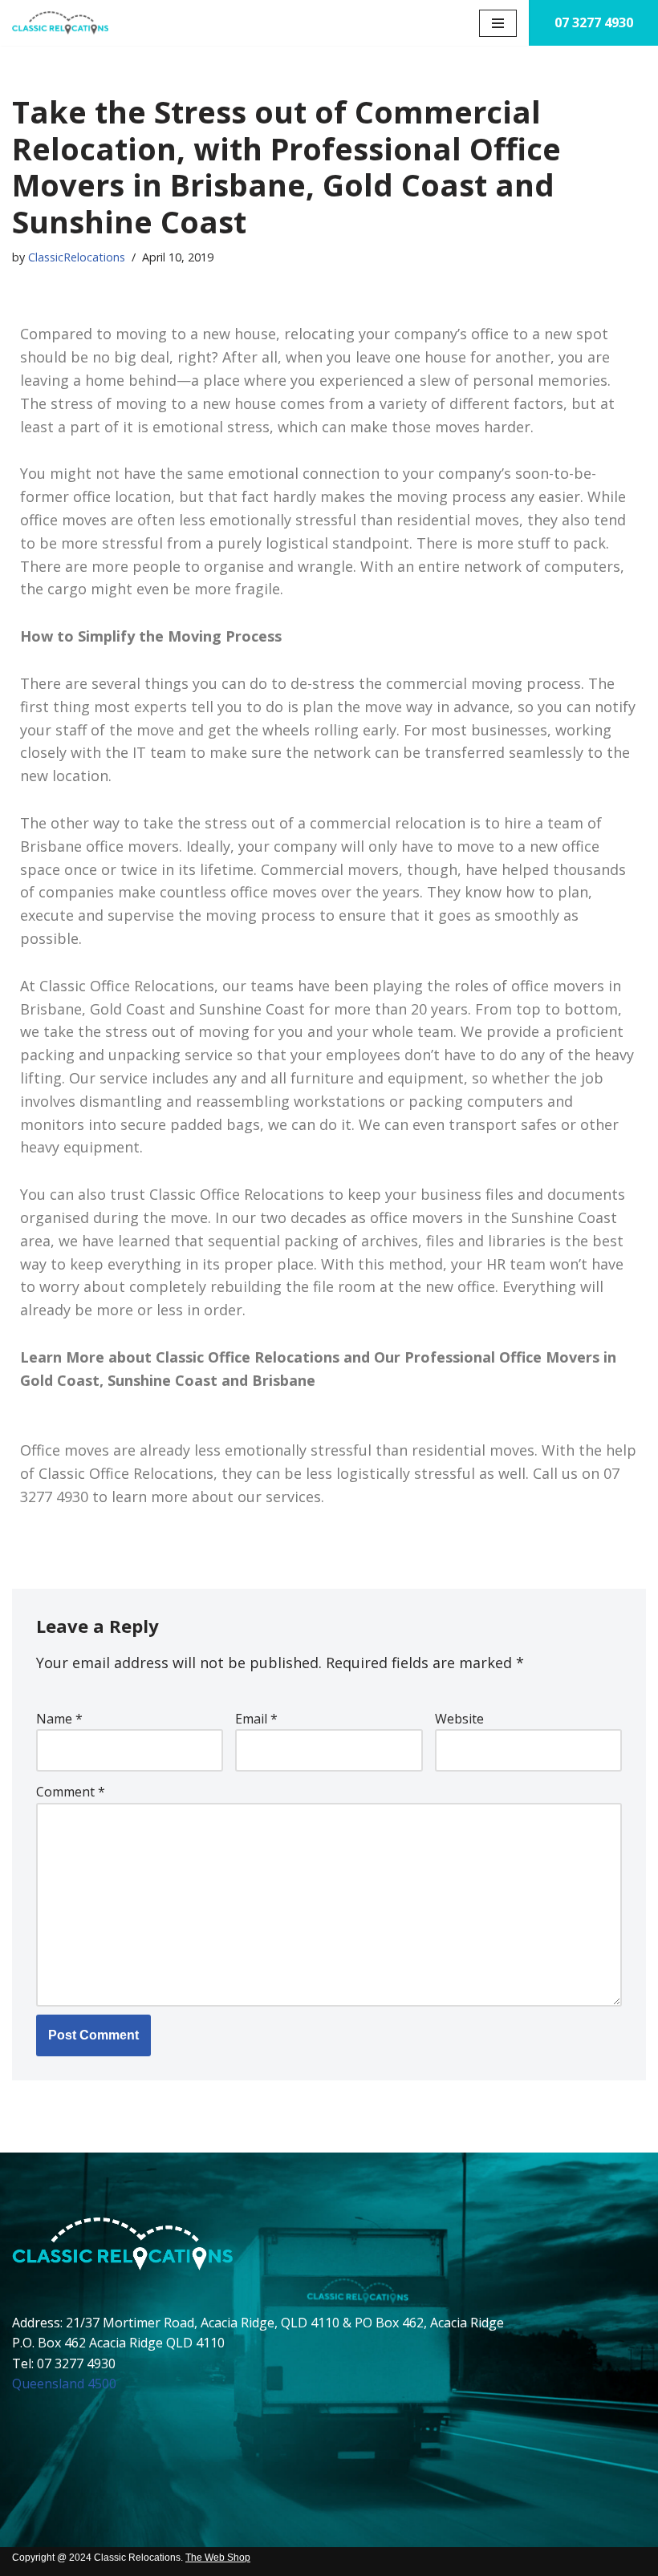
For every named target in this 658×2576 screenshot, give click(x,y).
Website (459, 1719)
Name (59, 1719)
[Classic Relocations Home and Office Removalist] (60, 23)
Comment (71, 1792)
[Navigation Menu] (498, 23)
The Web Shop (218, 2558)
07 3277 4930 (594, 22)
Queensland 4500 (64, 2384)
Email (256, 1719)
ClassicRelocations (77, 257)
